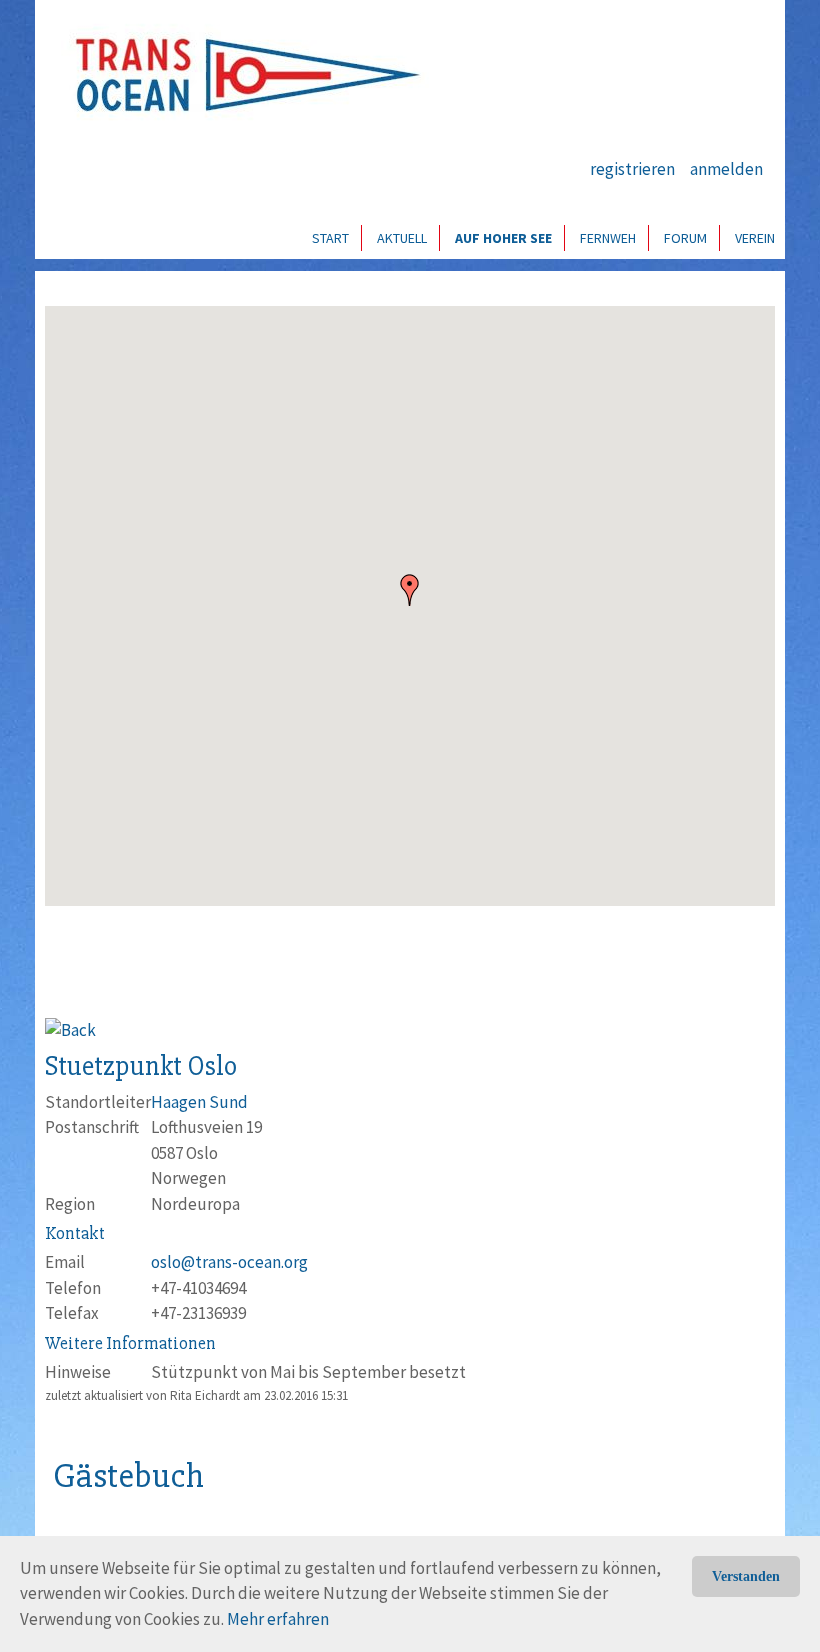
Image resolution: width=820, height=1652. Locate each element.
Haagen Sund (199, 1102)
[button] (410, 590)
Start (330, 238)
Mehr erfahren (278, 1619)
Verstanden (746, 1576)
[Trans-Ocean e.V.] (241, 75)
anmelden (726, 169)
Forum (685, 238)
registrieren (632, 169)
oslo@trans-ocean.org (229, 1262)
